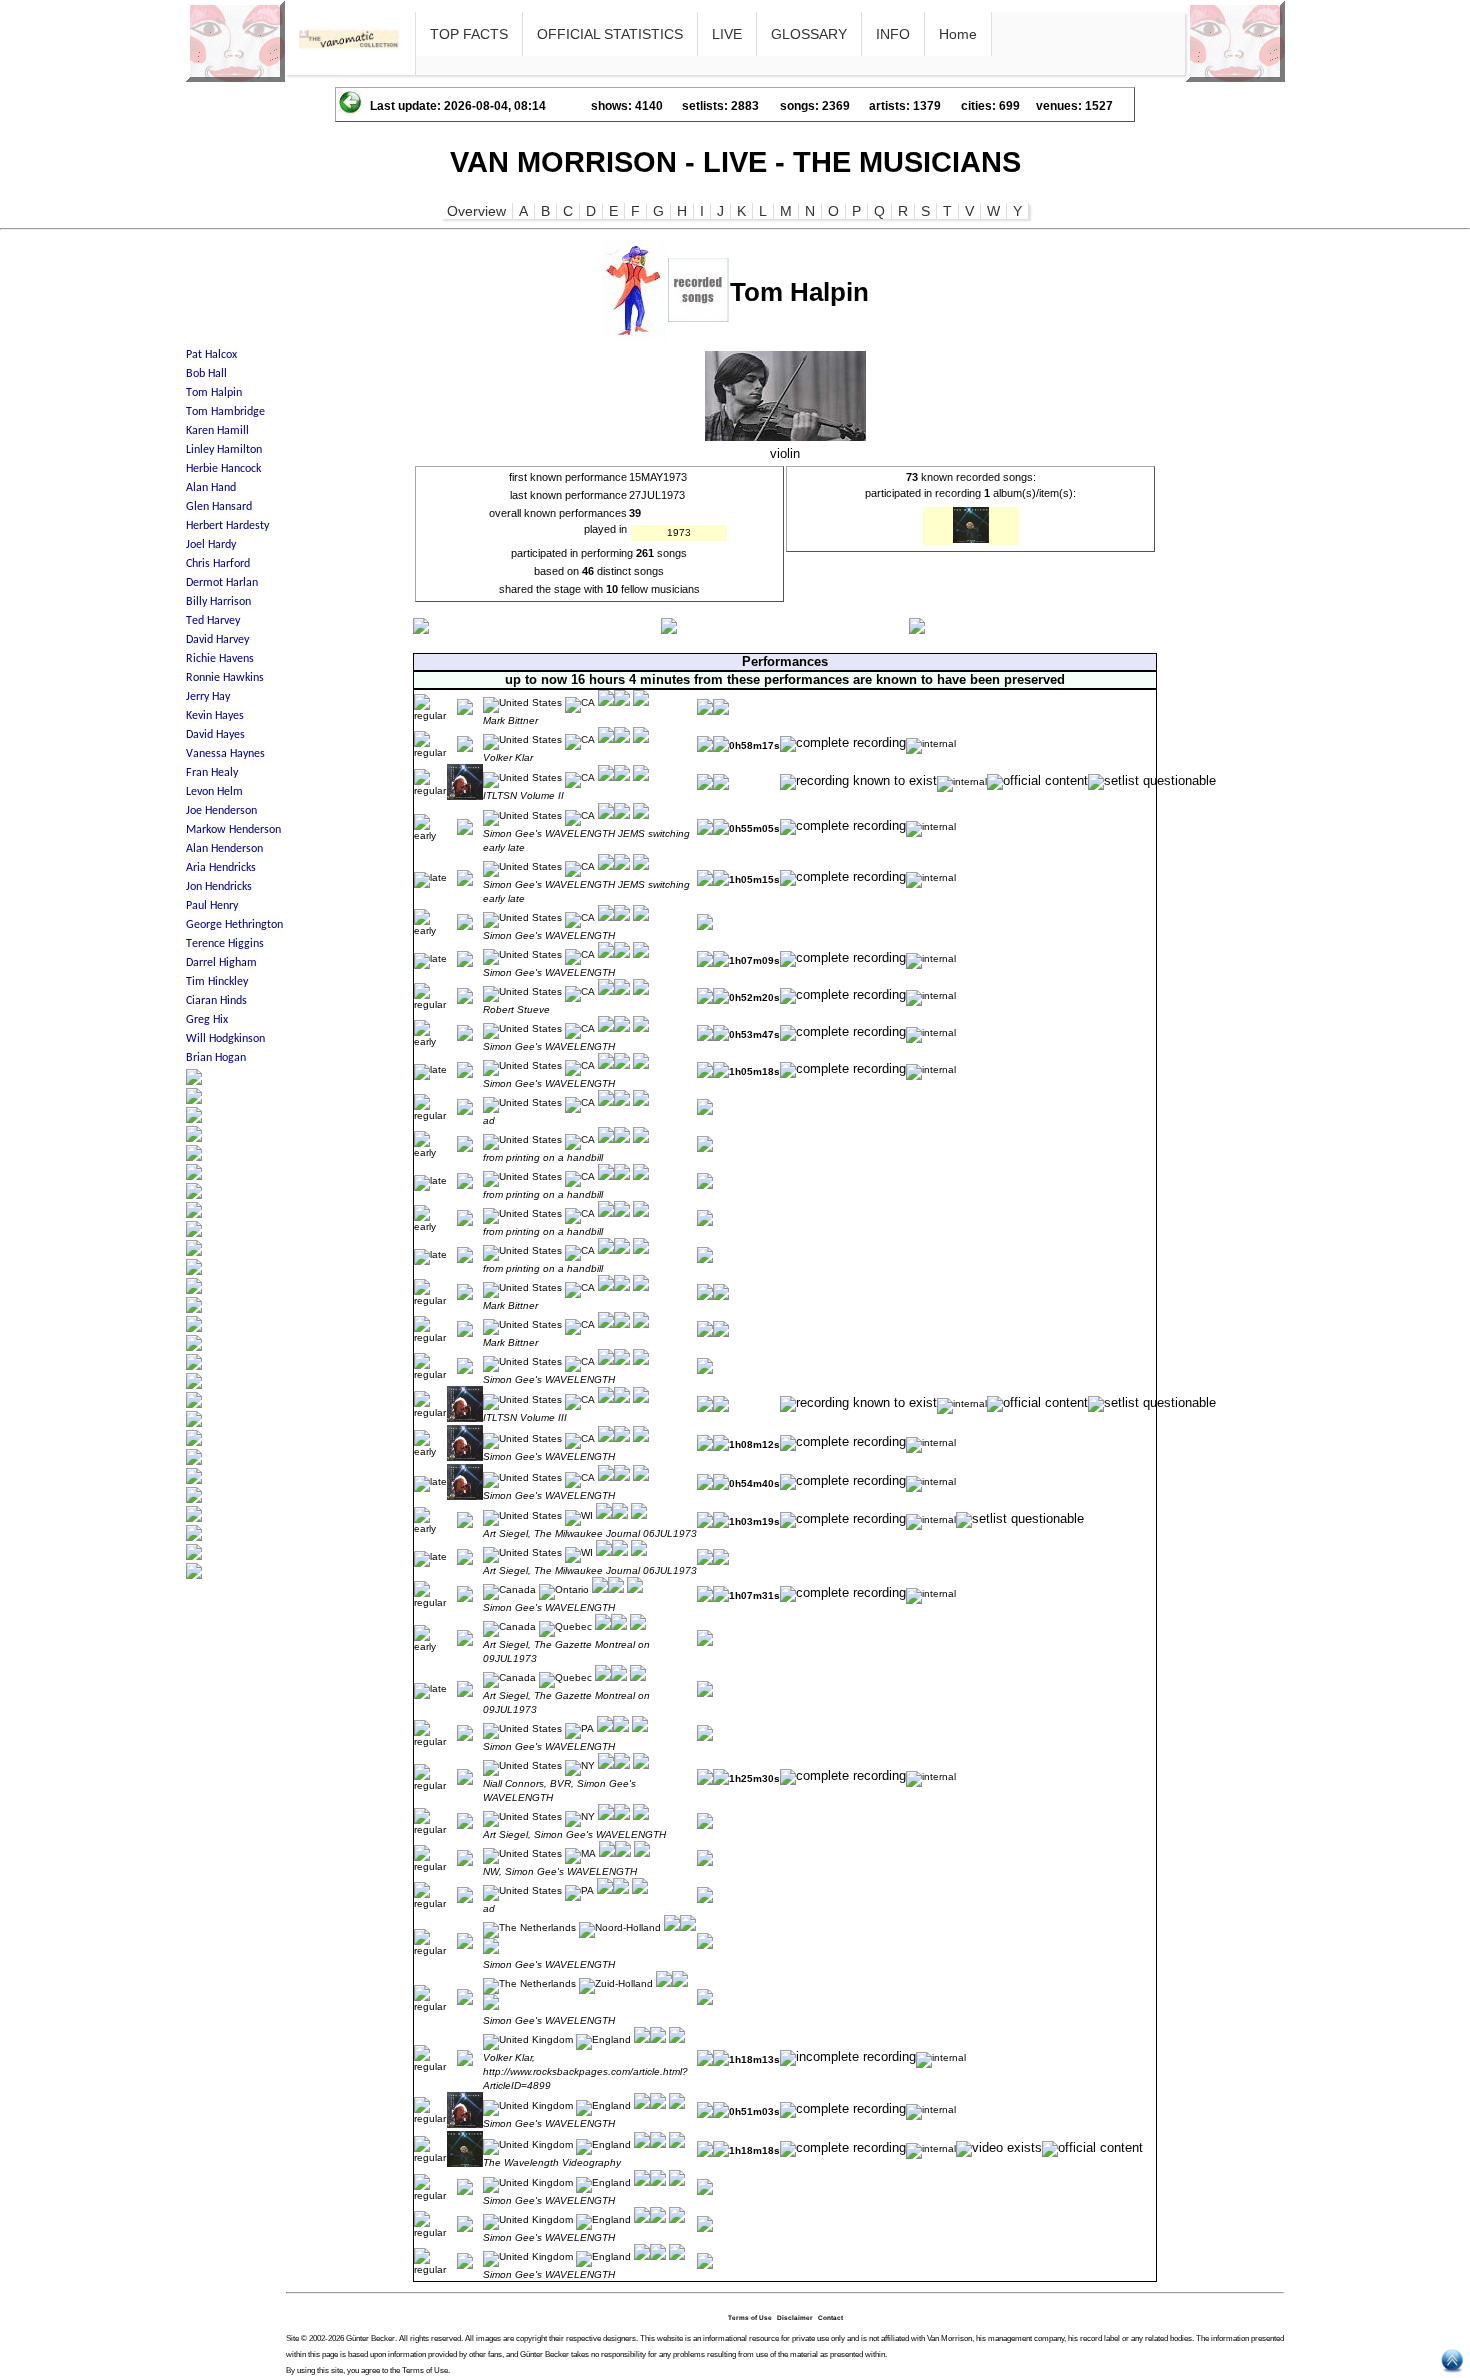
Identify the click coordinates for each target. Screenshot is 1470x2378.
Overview (476, 211)
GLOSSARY (809, 34)
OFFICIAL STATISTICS (610, 34)
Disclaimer (795, 2317)
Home (958, 34)
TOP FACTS (469, 34)
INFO (893, 34)
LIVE (727, 34)
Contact (830, 2317)
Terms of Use (750, 2317)
